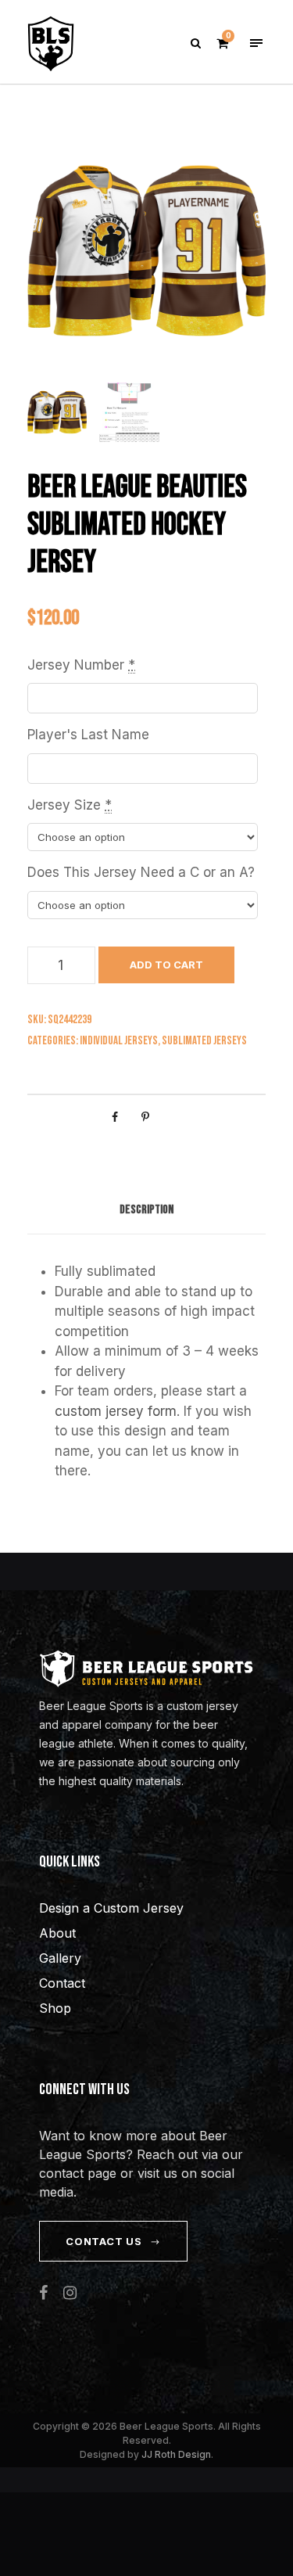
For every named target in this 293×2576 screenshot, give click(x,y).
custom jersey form (116, 1411)
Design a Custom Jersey (111, 1908)
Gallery (60, 1958)
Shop (55, 2008)
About (57, 1933)
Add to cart (166, 965)
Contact (62, 1983)
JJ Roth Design (176, 2454)
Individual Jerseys (119, 1041)
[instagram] (70, 2293)
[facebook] (43, 2293)
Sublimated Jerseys (204, 1041)
